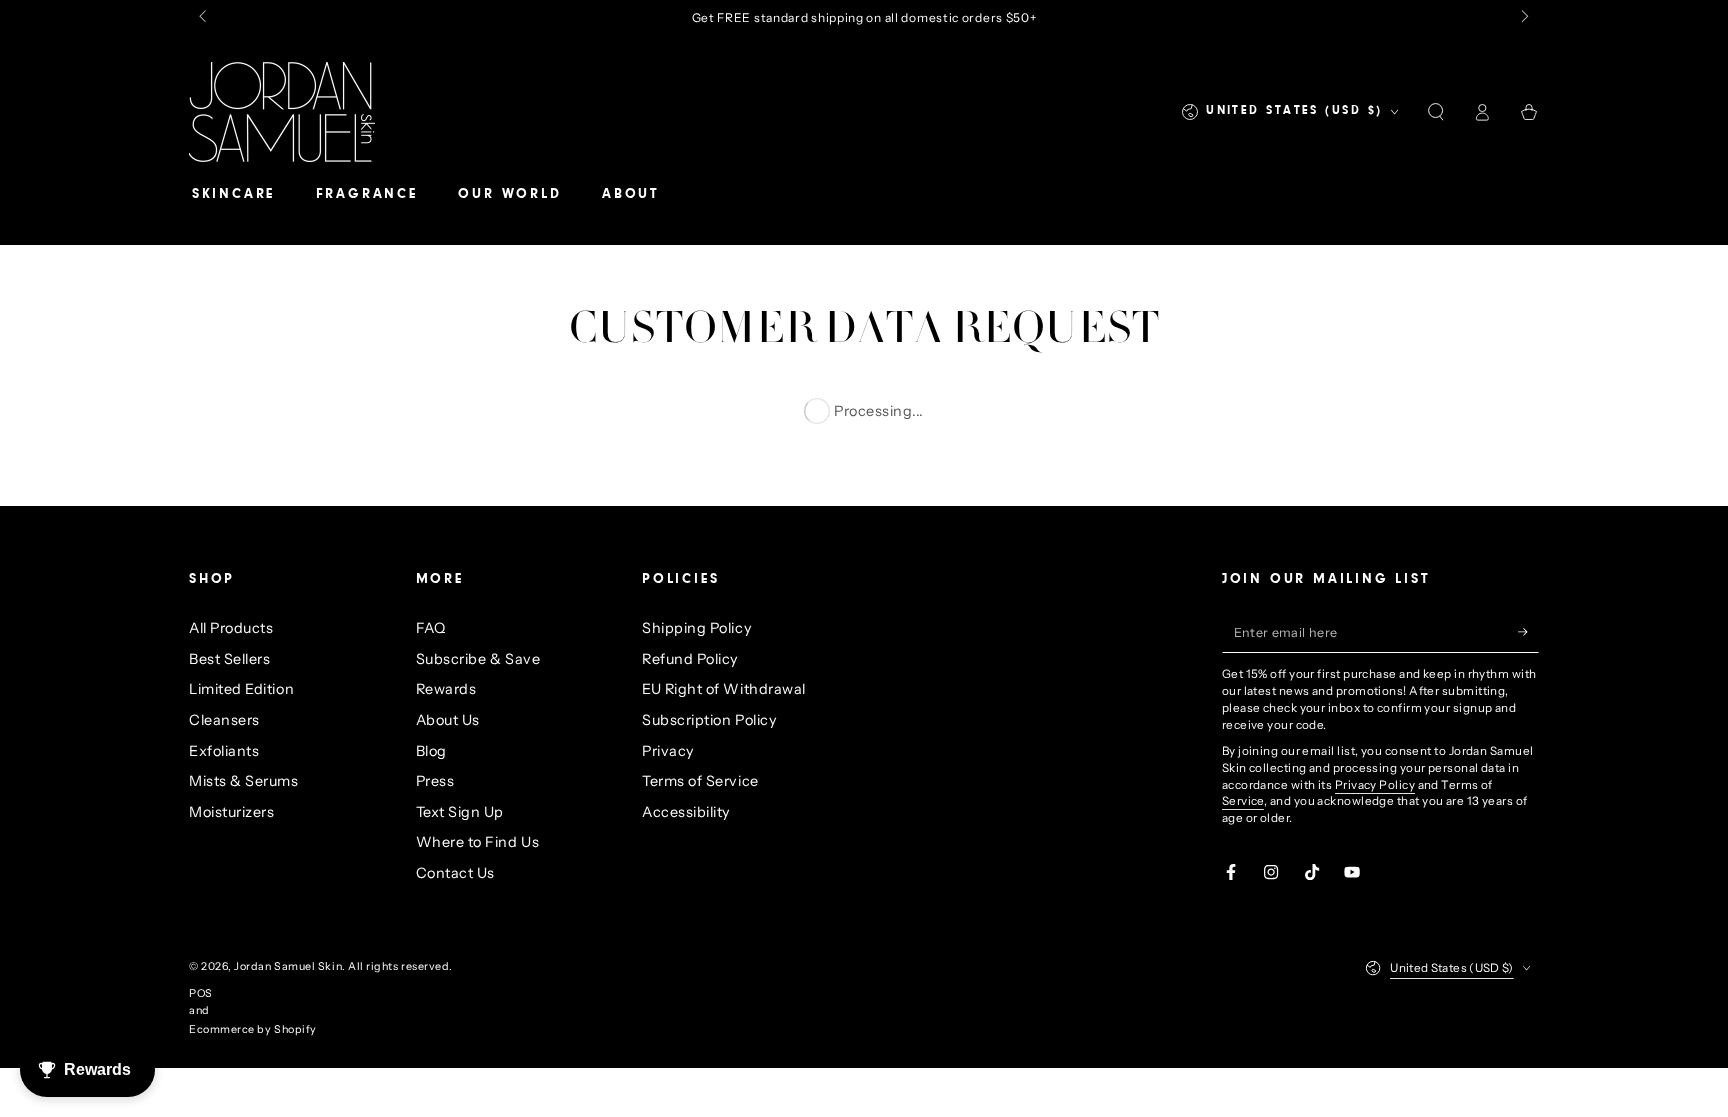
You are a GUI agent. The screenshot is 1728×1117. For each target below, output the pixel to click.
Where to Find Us (478, 842)
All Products (231, 628)
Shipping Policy (697, 628)
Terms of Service (700, 781)
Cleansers (224, 720)
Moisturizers (231, 812)
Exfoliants (224, 751)
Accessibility (686, 812)
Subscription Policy (709, 720)
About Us (448, 720)
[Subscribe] (1528, 632)
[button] (1435, 112)
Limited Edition (241, 689)
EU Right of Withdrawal (724, 689)
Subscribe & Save (478, 659)
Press (435, 781)
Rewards (446, 689)
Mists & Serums (244, 781)
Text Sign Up (460, 812)
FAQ (431, 628)
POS (201, 993)
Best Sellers (229, 659)
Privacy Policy (1375, 785)
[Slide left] (204, 18)
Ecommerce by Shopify (253, 1029)
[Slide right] (1523, 18)
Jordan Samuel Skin (288, 966)
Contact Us (455, 873)
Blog (431, 751)
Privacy (668, 751)
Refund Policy (690, 659)
